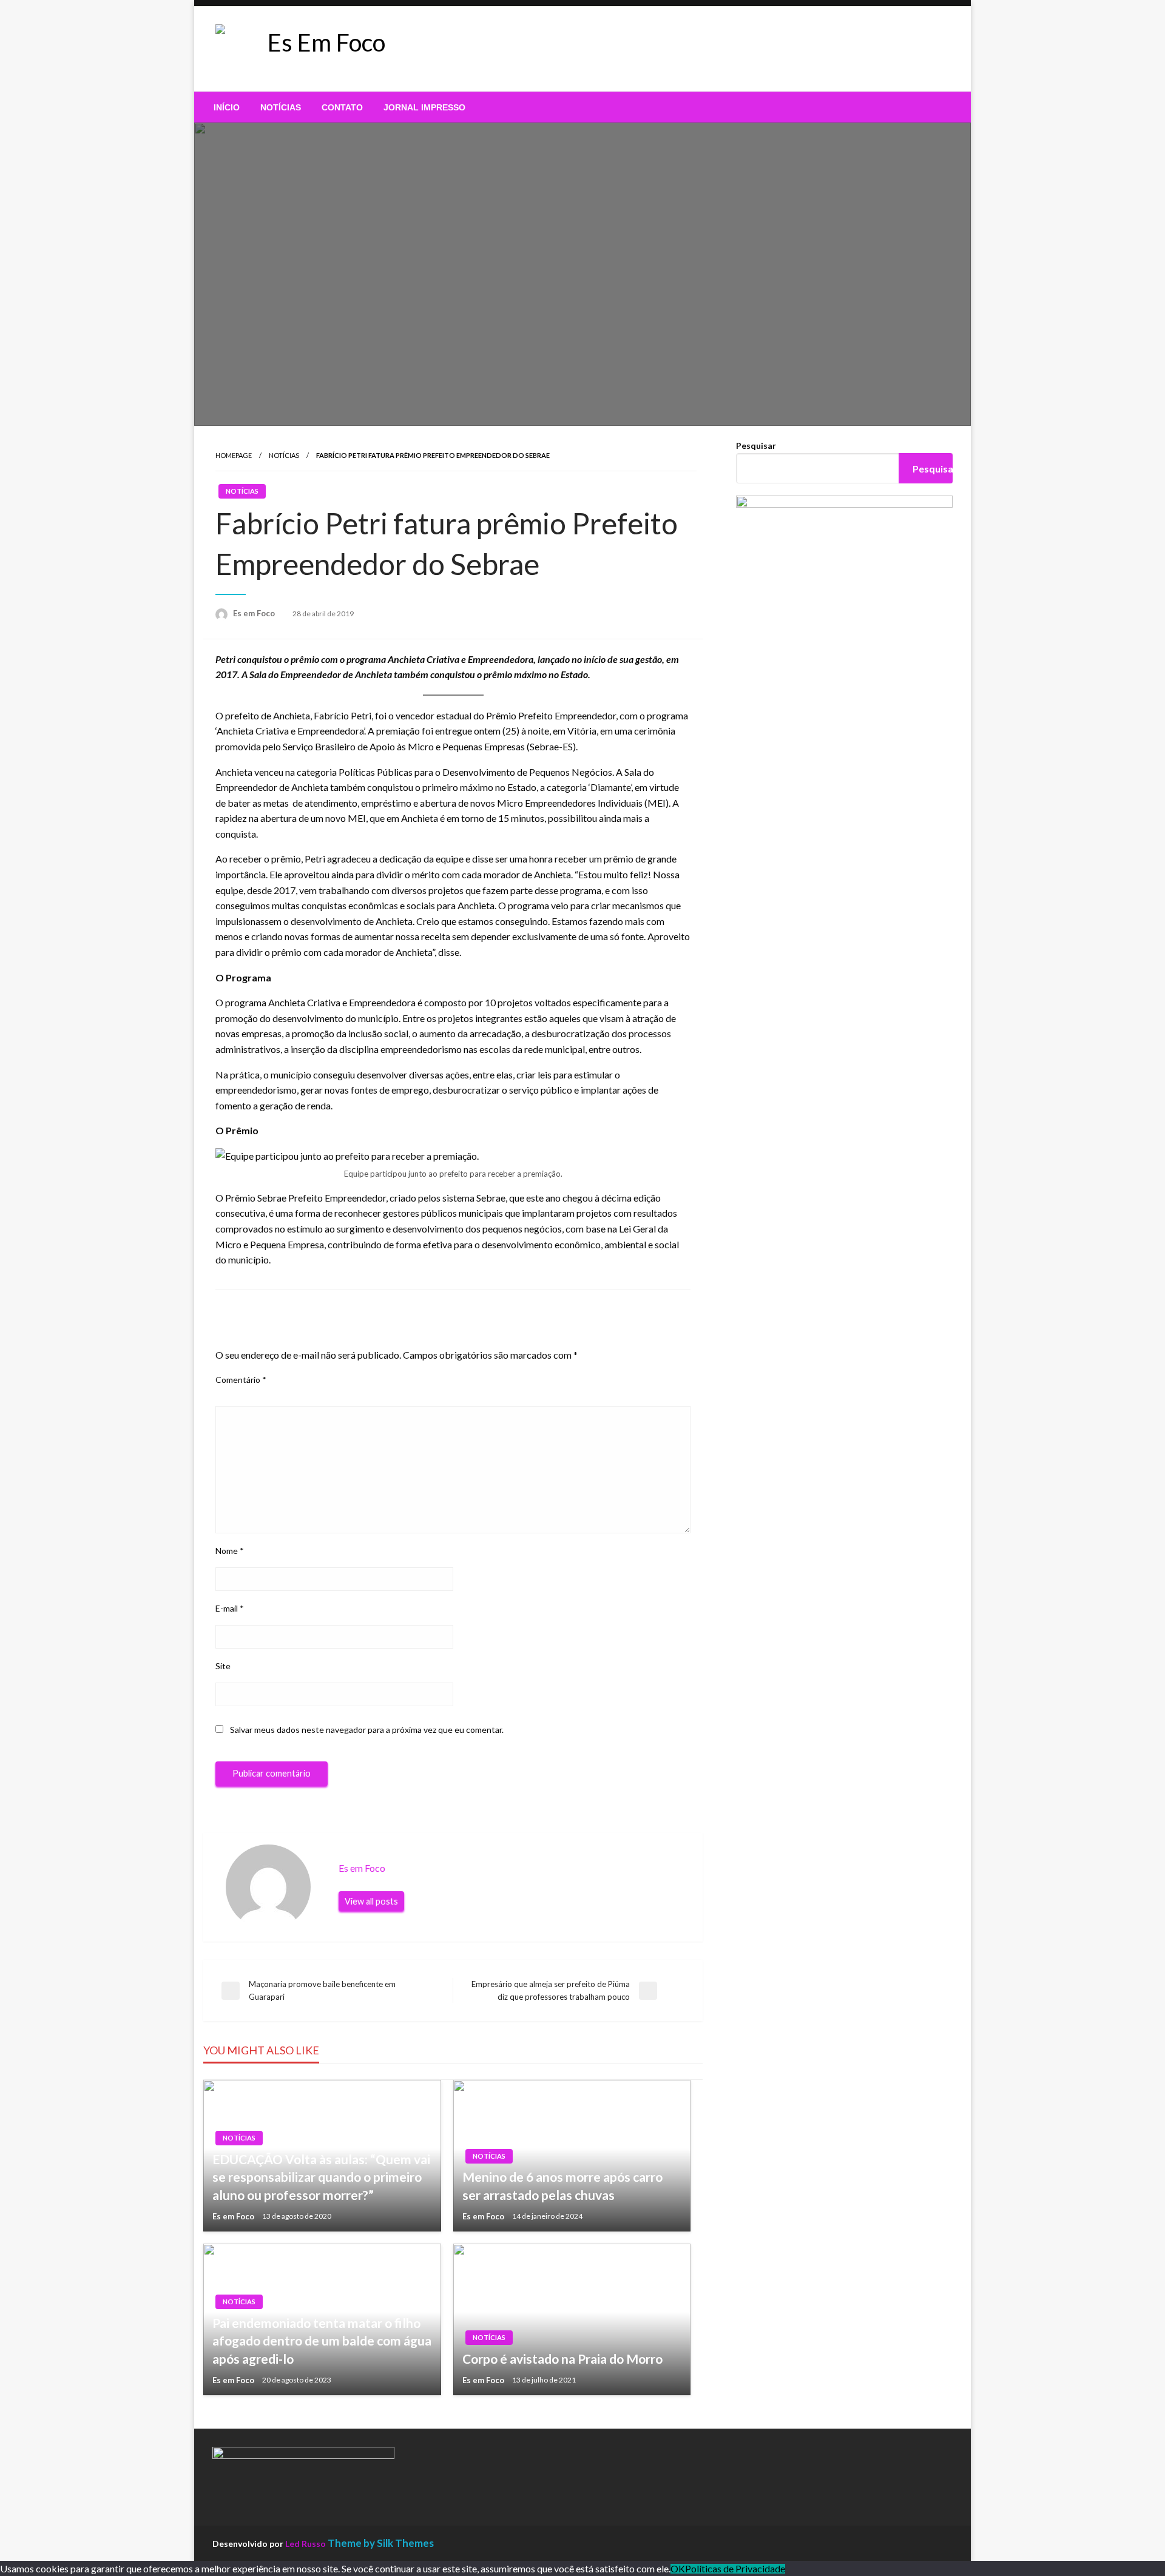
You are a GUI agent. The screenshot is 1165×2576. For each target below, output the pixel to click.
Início (227, 107)
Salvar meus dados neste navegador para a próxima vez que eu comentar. (367, 1730)
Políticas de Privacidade (735, 2569)
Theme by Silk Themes (381, 2543)
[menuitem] (227, 107)
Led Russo (306, 2544)
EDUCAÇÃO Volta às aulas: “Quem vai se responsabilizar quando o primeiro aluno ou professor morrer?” (321, 2177)
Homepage (234, 455)
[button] (485, 49)
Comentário (241, 1380)
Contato (342, 107)
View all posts (371, 1901)
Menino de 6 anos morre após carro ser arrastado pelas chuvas (562, 2185)
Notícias (281, 107)
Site (223, 1666)
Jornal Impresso (424, 107)
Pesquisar (756, 446)
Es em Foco (255, 613)
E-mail (230, 1608)
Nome (230, 1551)
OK (678, 2569)
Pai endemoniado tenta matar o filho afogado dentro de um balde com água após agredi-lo (322, 2341)
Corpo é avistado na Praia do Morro (562, 2359)
